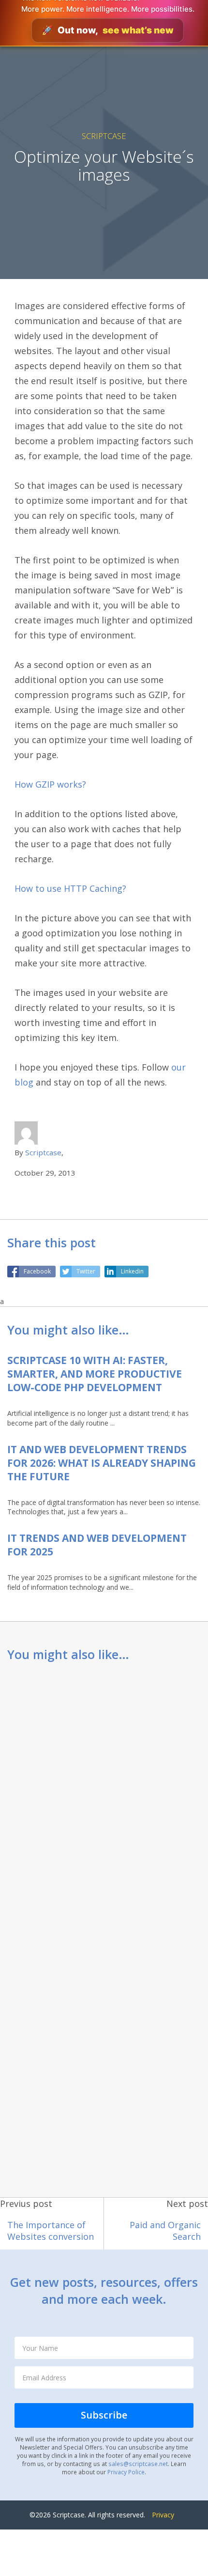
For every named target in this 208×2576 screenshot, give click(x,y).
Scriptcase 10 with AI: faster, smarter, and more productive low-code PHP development (95, 1374)
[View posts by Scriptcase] (26, 1132)
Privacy (163, 2515)
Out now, (108, 30)
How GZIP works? (50, 784)
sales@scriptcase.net (138, 2464)
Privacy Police (126, 2472)
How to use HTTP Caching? (70, 888)
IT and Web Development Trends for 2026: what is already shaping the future (102, 1463)
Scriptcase (104, 136)
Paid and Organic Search (165, 2231)
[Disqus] (104, 1799)
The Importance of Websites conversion (51, 2231)
